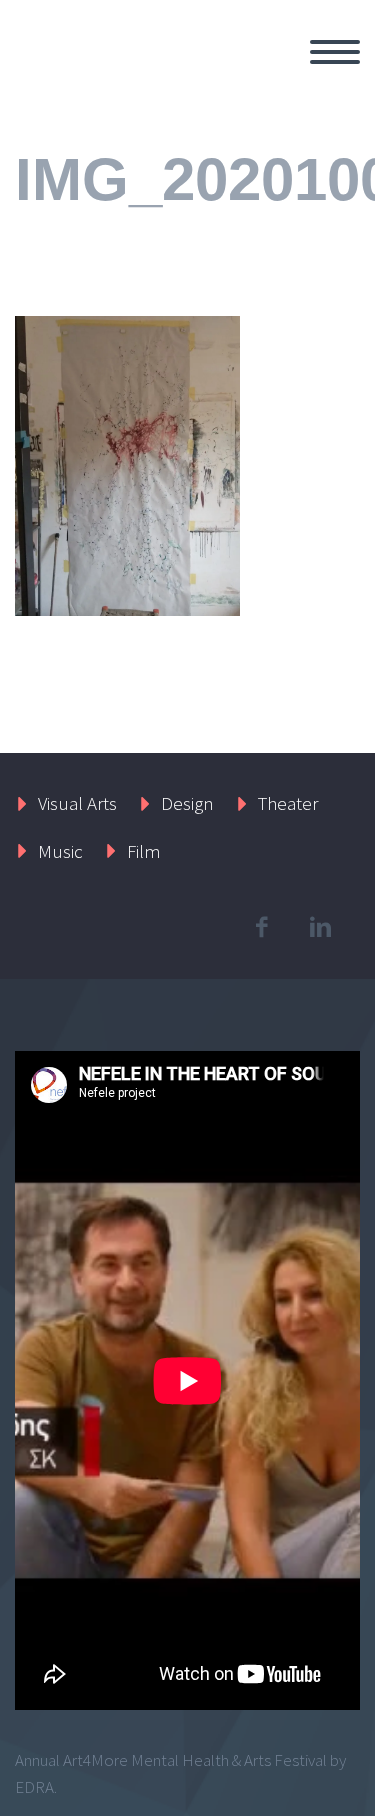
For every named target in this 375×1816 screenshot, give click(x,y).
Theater (288, 803)
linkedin (320, 927)
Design (187, 803)
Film (144, 851)
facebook (261, 927)
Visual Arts (77, 803)
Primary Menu (335, 52)
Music (60, 851)
